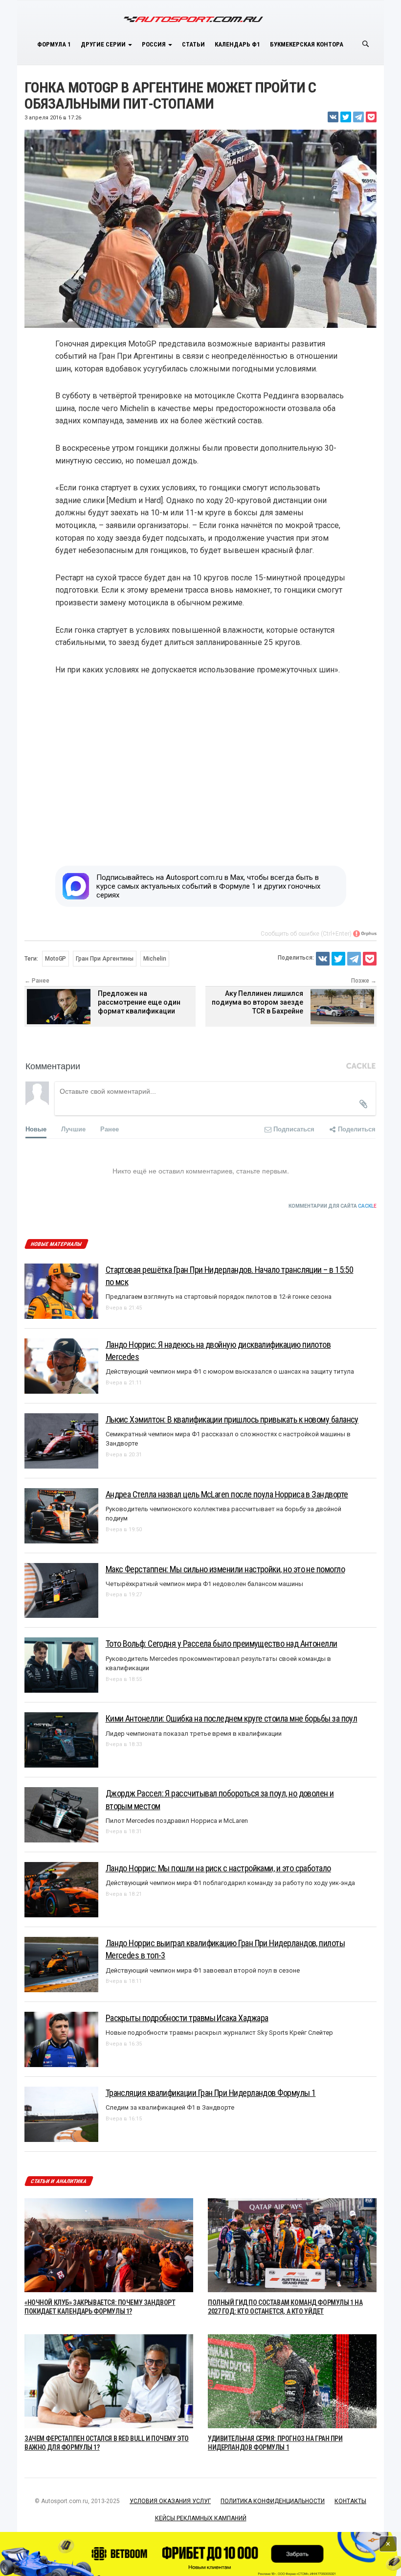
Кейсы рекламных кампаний (201, 2518)
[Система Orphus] (365, 934)
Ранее (110, 1129)
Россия (155, 44)
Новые (36, 1129)
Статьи (193, 44)
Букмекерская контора (307, 44)
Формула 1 (54, 44)
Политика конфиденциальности (273, 2501)
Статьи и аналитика (59, 2181)
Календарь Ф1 (237, 44)
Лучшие (73, 1129)
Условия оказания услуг (170, 2501)
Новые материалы (56, 1244)
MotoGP (56, 959)
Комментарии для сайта (333, 1206)
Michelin (155, 959)
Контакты (350, 2501)
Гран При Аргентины (105, 959)
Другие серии (104, 44)
